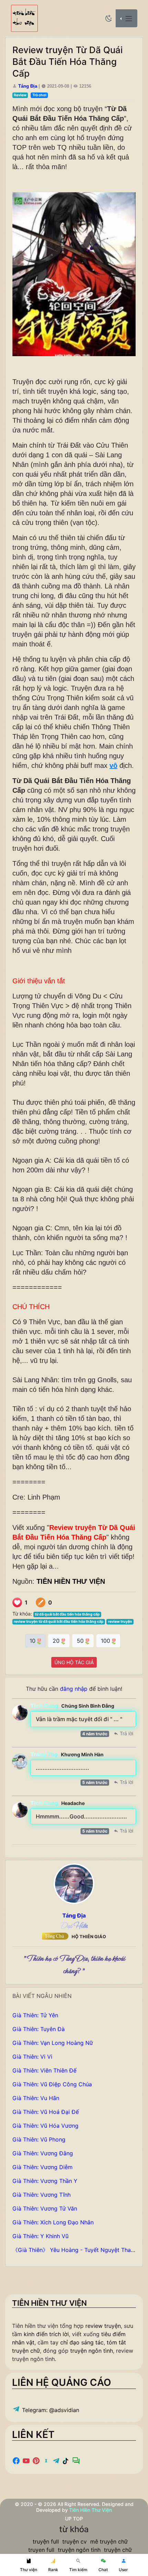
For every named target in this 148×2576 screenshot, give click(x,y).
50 (81, 1641)
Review (20, 95)
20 (57, 1641)
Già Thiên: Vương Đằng (43, 2153)
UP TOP (74, 2519)
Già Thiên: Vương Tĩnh (41, 2195)
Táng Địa (28, 86)
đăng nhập (74, 1689)
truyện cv (75, 2541)
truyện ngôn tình (92, 2351)
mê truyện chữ (109, 2541)
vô (113, 765)
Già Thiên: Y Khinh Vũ (40, 2236)
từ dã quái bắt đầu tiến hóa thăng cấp (67, 1614)
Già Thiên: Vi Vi (32, 2057)
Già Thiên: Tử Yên (35, 2015)
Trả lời (126, 1733)
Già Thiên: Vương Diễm (43, 2167)
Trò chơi (39, 95)
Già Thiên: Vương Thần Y (45, 2181)
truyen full (41, 2550)
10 (33, 1641)
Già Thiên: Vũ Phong (39, 2139)
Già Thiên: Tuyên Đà (39, 2029)
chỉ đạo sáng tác (82, 2342)
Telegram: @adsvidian (50, 2410)
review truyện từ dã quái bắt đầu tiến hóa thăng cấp (59, 1622)
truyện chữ (118, 2550)
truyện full (46, 2541)
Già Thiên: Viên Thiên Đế (44, 2070)
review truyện (120, 1622)
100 (106, 1641)
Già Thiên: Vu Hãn (36, 2098)
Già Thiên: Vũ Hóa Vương (45, 2126)
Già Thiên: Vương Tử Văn (45, 2208)
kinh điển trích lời (46, 2334)
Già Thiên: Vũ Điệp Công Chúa (52, 2084)
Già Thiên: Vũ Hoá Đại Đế (46, 2112)
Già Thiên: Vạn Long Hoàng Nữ (53, 2043)
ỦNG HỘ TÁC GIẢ (74, 1662)
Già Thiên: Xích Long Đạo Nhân (53, 2222)
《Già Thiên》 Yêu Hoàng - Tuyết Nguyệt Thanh (75, 2250)
